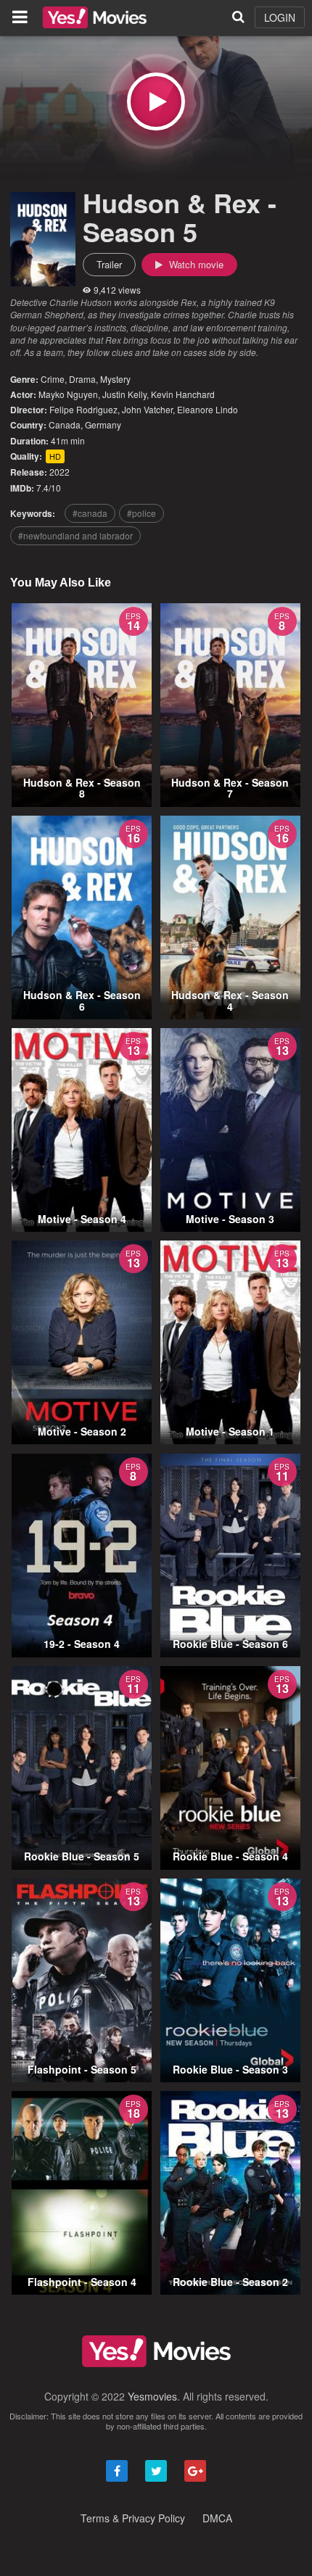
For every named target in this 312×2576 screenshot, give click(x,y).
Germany (103, 424)
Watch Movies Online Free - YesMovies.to (95, 17)
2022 (59, 472)
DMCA (217, 2518)
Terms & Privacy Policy (133, 2518)
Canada (65, 424)
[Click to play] (156, 102)
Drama (82, 379)
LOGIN (280, 17)
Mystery (115, 379)
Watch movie (195, 264)
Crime (53, 379)
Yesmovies (152, 2396)
